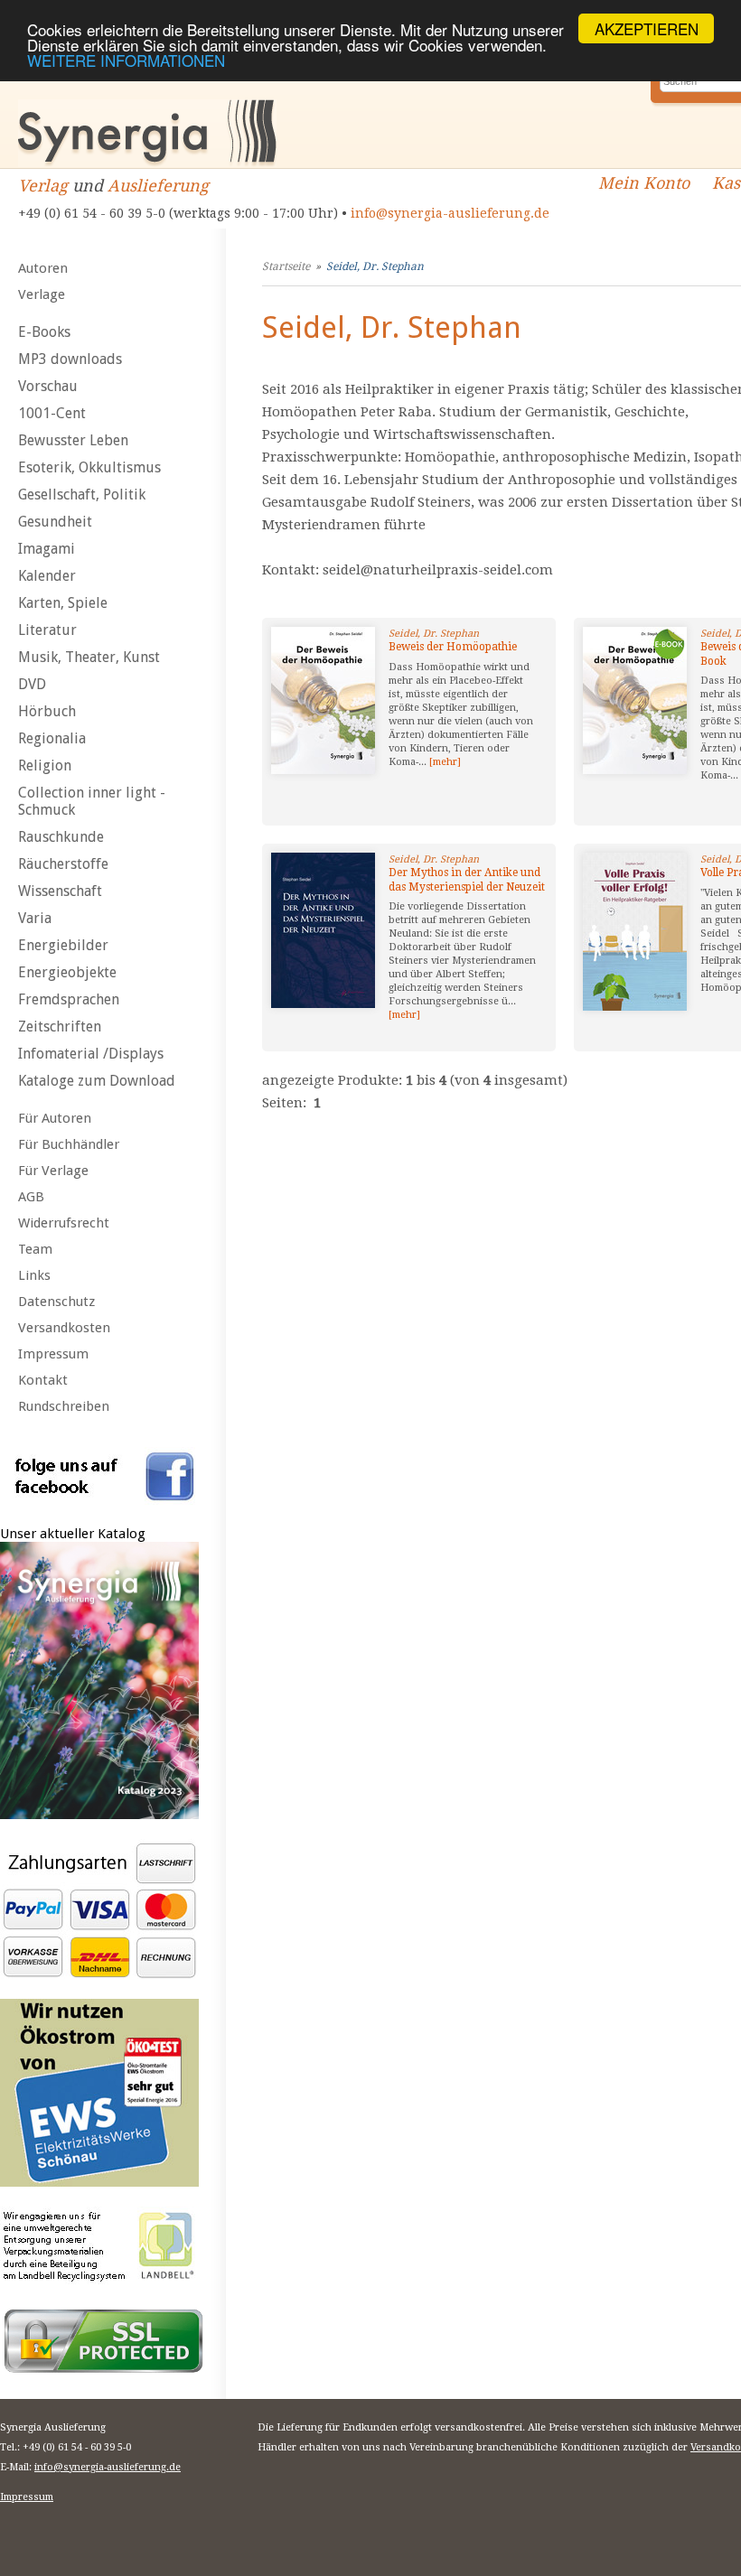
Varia (35, 918)
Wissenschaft (60, 891)
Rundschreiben (64, 1406)
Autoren (43, 268)
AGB (31, 1197)
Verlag (43, 186)
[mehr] (445, 762)
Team (35, 1249)
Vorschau (48, 386)
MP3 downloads (70, 359)
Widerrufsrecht (64, 1223)
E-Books (44, 332)
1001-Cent (52, 413)
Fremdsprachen (69, 999)
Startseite (286, 266)
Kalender (47, 576)
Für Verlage (53, 1171)
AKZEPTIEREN (647, 28)
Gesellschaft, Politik (82, 495)
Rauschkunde (61, 837)
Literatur (47, 630)
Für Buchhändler (69, 1144)
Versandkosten (64, 1328)
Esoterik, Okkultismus (89, 467)
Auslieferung (158, 186)
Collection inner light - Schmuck (92, 801)
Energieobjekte (67, 972)
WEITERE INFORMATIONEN (126, 60)
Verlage (42, 294)
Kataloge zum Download (97, 1081)
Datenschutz (56, 1302)
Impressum (53, 1354)
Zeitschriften (60, 1027)
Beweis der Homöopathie (453, 647)
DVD (32, 684)
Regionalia (52, 738)
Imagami (47, 549)
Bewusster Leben (73, 440)
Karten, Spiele (63, 603)
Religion (45, 765)
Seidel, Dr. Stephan (375, 266)
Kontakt (43, 1380)
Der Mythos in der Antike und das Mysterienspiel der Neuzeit (467, 880)
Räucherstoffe (63, 864)
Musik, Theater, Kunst (89, 657)
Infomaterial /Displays (91, 1054)
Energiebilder (63, 945)
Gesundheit (55, 522)
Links (34, 1275)
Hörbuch (47, 711)
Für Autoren (55, 1118)
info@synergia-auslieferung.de (450, 213)
